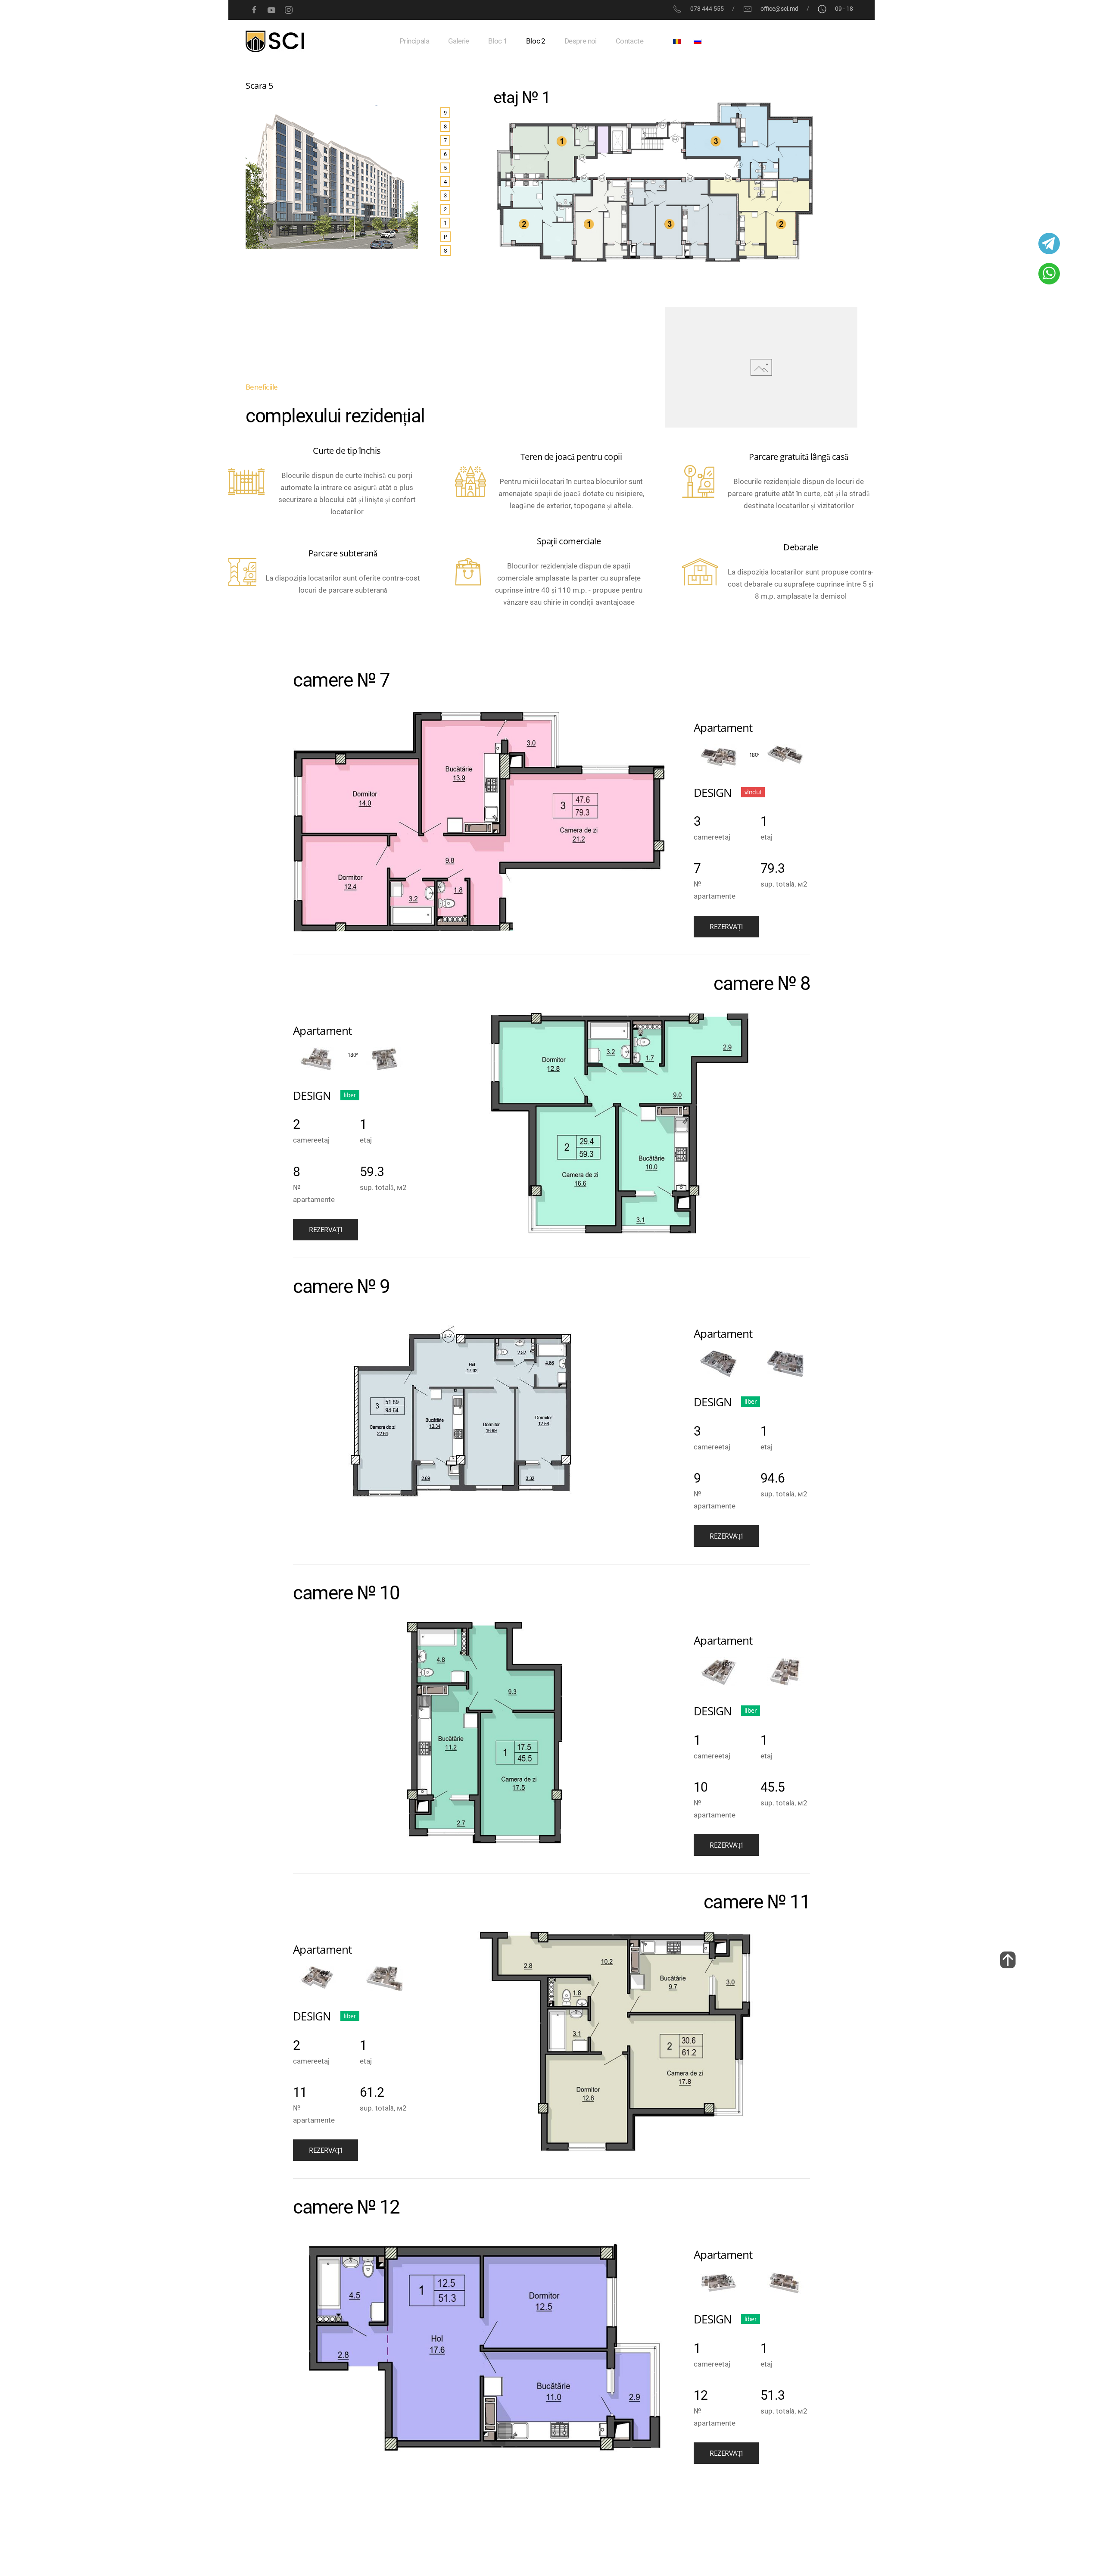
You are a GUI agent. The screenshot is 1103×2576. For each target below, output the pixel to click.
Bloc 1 (498, 41)
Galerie (459, 41)
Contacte (629, 41)
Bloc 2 (536, 41)
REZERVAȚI (726, 927)
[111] (1008, 1960)
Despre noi (581, 41)
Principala (414, 41)
